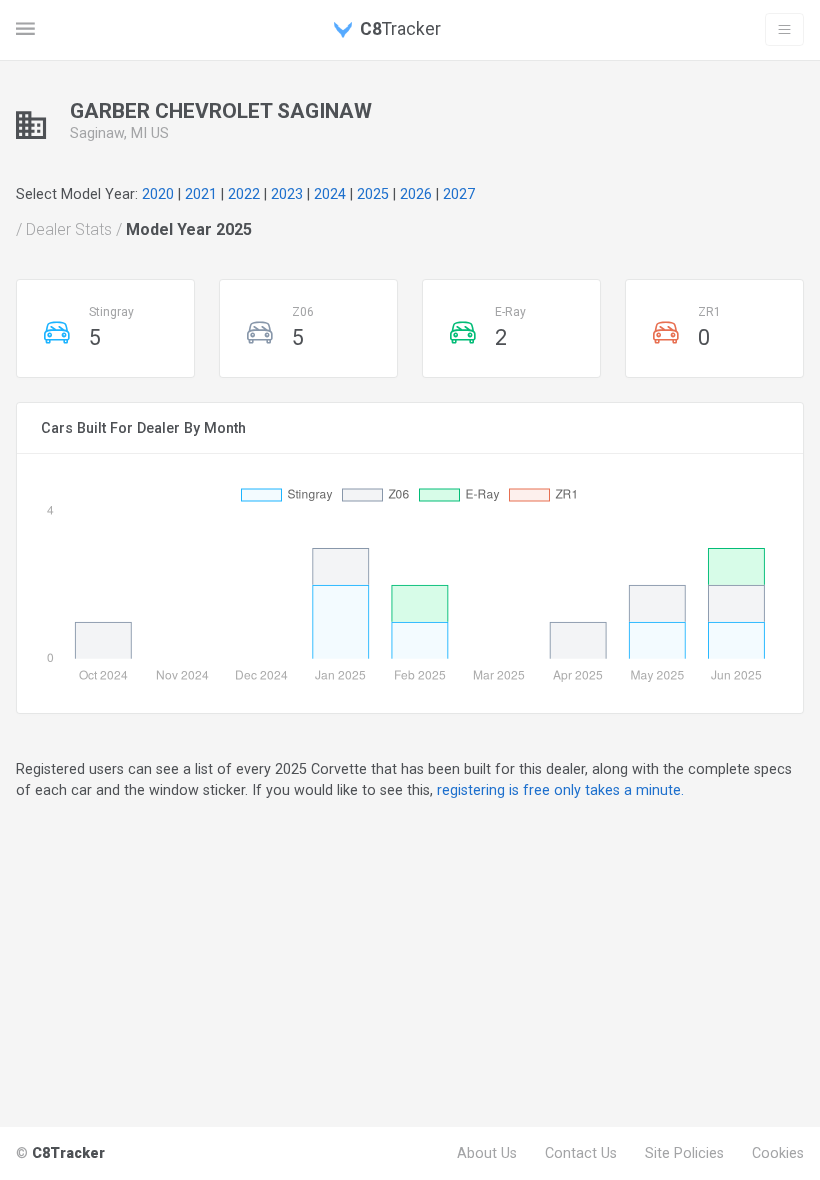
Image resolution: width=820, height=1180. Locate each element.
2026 (416, 194)
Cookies (778, 1153)
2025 (373, 194)
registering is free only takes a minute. (560, 790)
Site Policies (684, 1153)
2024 (330, 194)
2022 (244, 194)
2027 (459, 194)
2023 (287, 194)
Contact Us (581, 1153)
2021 (201, 194)
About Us (487, 1153)
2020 (158, 194)
